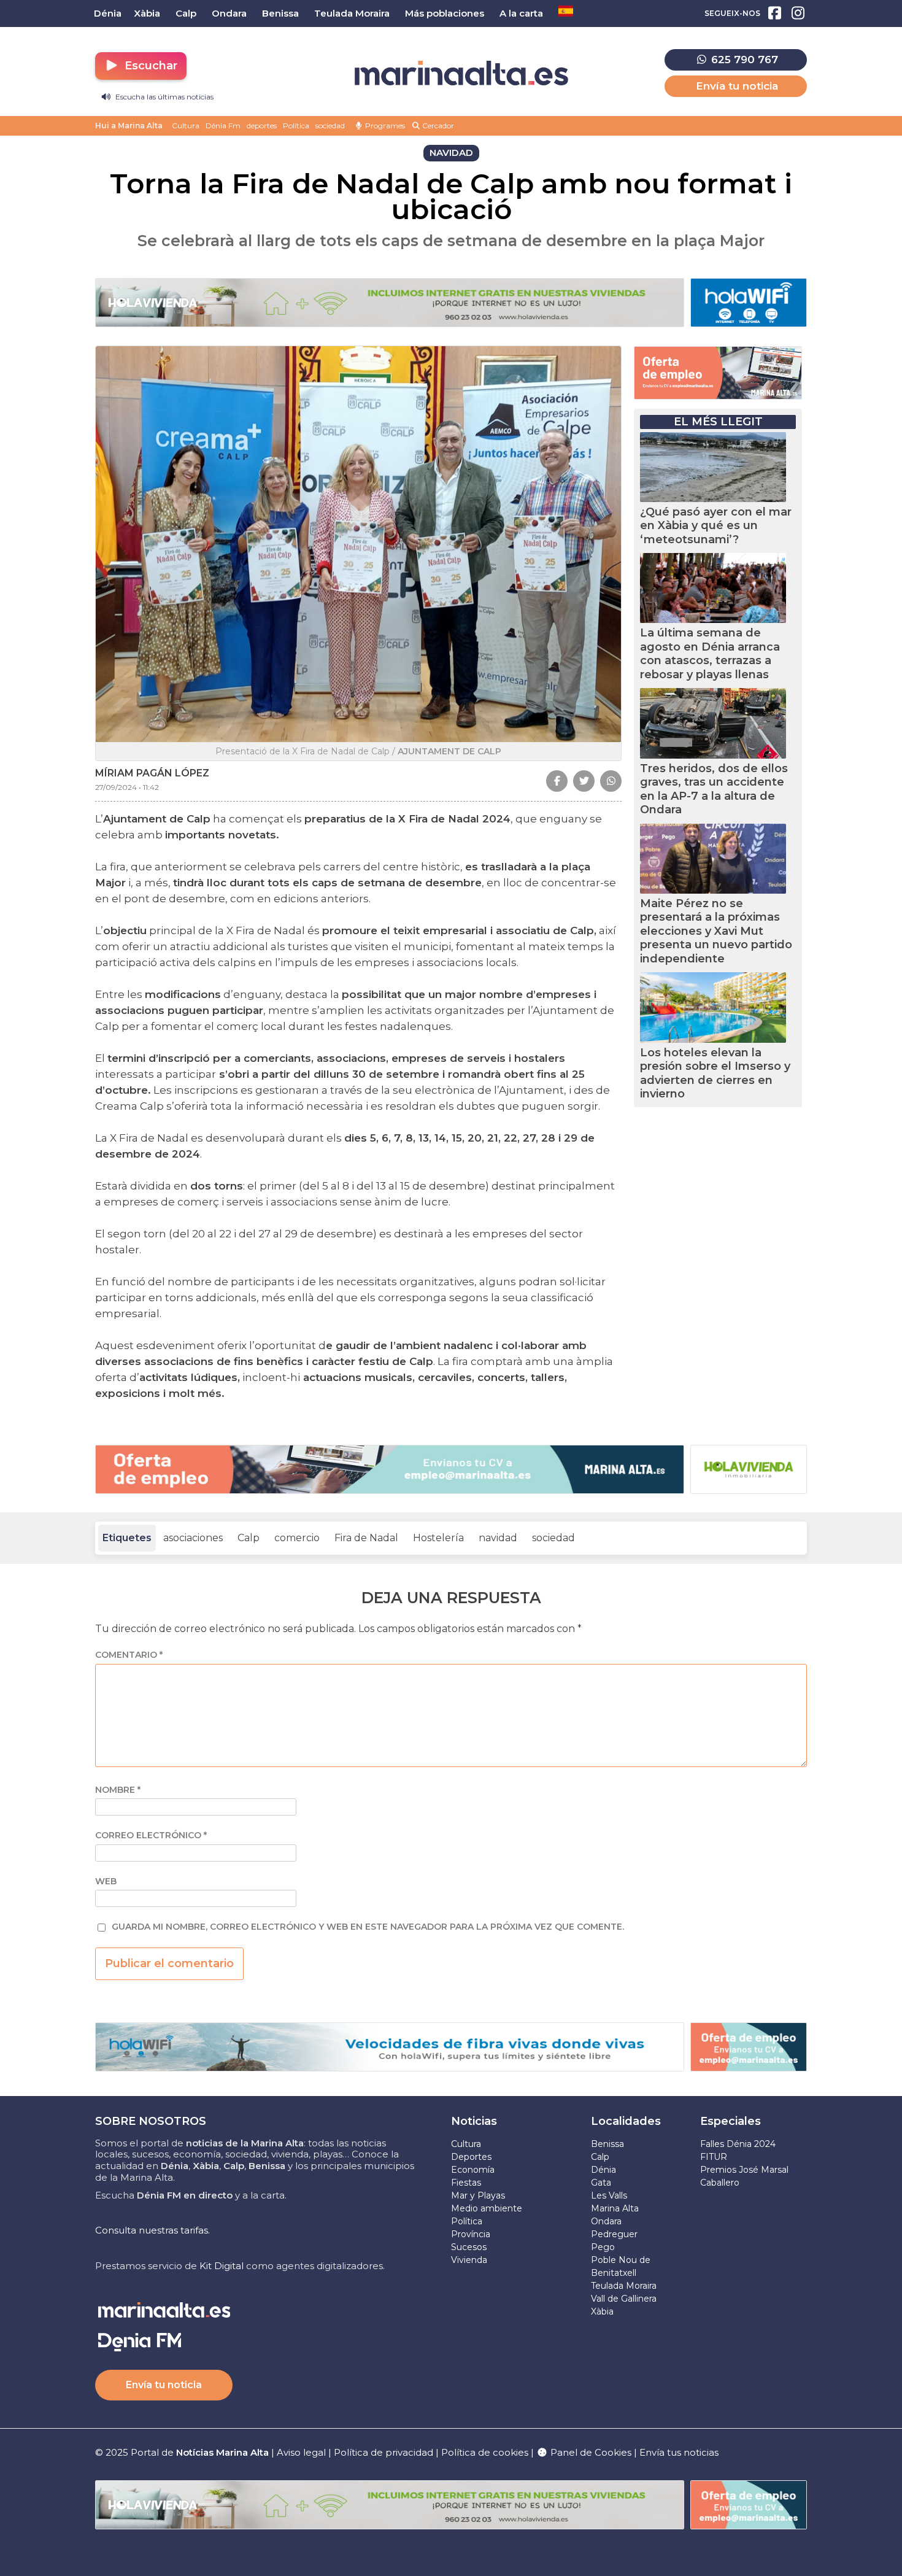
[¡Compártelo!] (557, 781)
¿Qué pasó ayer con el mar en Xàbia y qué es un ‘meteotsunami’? (716, 526)
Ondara (606, 2221)
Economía (473, 2170)
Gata (601, 2183)
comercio (297, 1538)
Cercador (437, 126)
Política (296, 126)
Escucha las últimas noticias (164, 97)
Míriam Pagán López (152, 773)
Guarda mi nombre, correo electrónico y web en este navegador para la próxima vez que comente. (368, 1927)
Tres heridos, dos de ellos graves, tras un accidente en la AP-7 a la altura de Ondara (714, 789)
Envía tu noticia (737, 86)
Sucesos (469, 2247)
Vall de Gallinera (624, 2299)
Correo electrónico (151, 1835)
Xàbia (602, 2311)
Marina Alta (615, 2208)
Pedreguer (614, 2234)
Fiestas (466, 2183)
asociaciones (193, 1538)
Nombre (118, 1790)
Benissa (607, 2144)
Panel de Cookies (590, 2452)
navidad (498, 1538)
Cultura (186, 126)
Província (471, 2234)
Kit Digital (222, 2266)
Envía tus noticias (679, 2452)
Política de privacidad (385, 2452)
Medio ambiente (487, 2208)
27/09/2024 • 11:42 (127, 787)
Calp (249, 1538)
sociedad (330, 126)
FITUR (714, 2157)
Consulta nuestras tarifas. (152, 2230)
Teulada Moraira (624, 2286)
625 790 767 (743, 60)
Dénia (603, 2170)
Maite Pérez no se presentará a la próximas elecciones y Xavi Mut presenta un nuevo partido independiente (716, 931)
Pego (603, 2247)
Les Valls (609, 2195)
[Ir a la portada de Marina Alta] (461, 73)
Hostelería (438, 1538)
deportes (262, 126)
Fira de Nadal (366, 1538)
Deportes (471, 2157)
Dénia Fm (223, 126)
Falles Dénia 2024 (738, 2144)
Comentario (129, 1655)
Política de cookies (485, 2452)
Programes (384, 126)
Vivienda (469, 2260)
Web (106, 1882)
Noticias (474, 2121)
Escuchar (149, 66)
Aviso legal (301, 2452)
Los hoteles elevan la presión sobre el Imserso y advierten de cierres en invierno (715, 1073)
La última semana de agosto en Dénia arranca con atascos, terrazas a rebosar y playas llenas (710, 654)
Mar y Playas (478, 2195)
